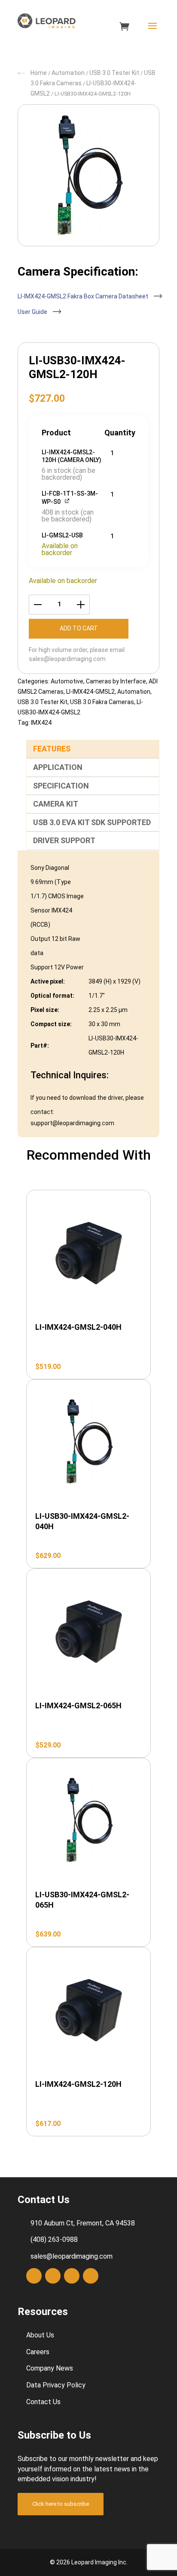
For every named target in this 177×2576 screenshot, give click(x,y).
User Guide (33, 312)
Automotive (67, 681)
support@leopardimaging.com (72, 1123)
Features (52, 749)
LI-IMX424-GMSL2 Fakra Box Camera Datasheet (84, 296)
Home (39, 73)
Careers (38, 2352)
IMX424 (41, 723)
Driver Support (64, 840)
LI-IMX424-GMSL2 (90, 692)
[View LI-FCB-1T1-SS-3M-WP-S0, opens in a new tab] (68, 501)
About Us (40, 2335)
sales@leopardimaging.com (67, 659)
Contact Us (43, 2402)
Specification (61, 786)
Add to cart (79, 628)
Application (58, 767)
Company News (50, 2368)
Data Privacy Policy (56, 2385)
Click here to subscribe (61, 2504)
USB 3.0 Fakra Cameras (102, 702)
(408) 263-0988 (54, 2239)
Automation (68, 73)
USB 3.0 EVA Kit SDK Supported (92, 822)
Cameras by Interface (116, 681)
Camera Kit (56, 804)
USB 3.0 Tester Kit (114, 73)
